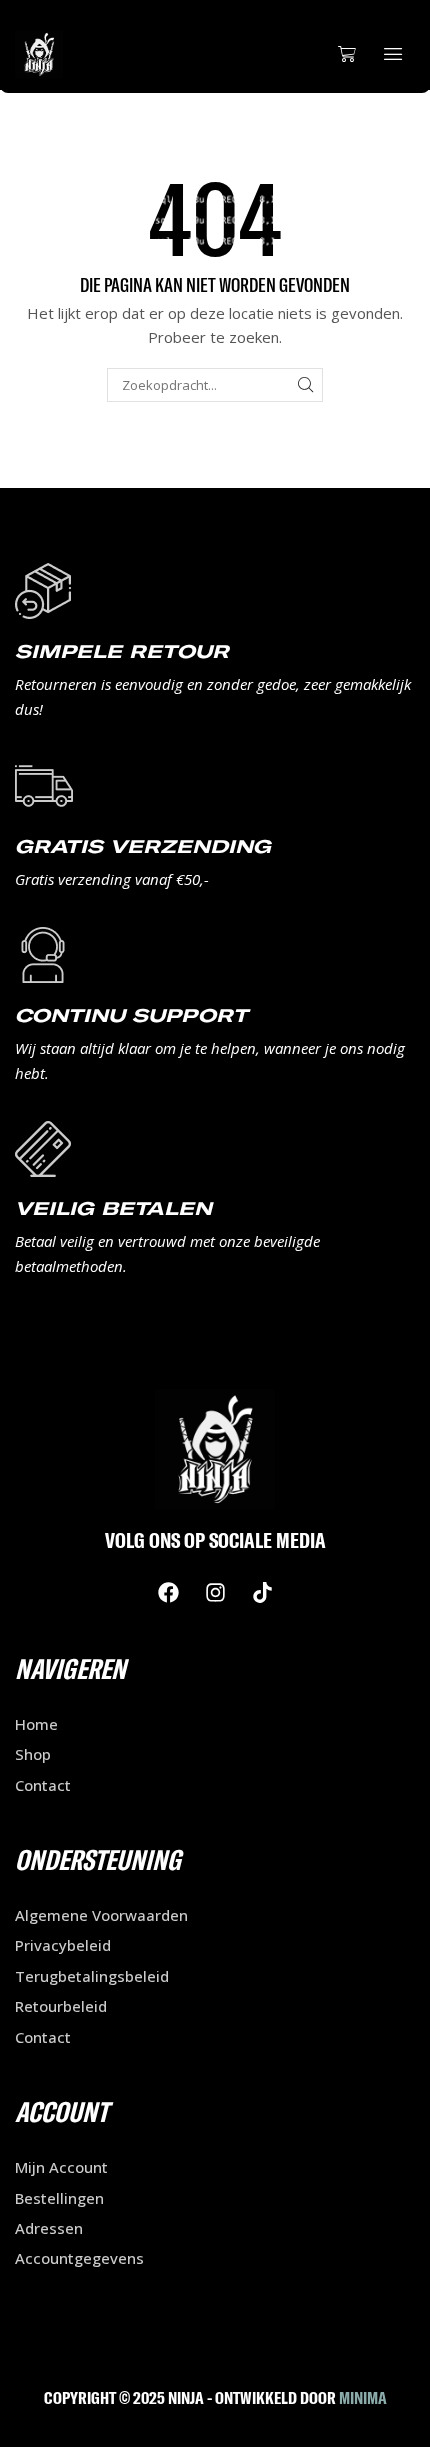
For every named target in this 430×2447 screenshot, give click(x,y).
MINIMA (363, 2397)
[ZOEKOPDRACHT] (306, 385)
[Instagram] (215, 1593)
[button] (347, 54)
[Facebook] (168, 1593)
